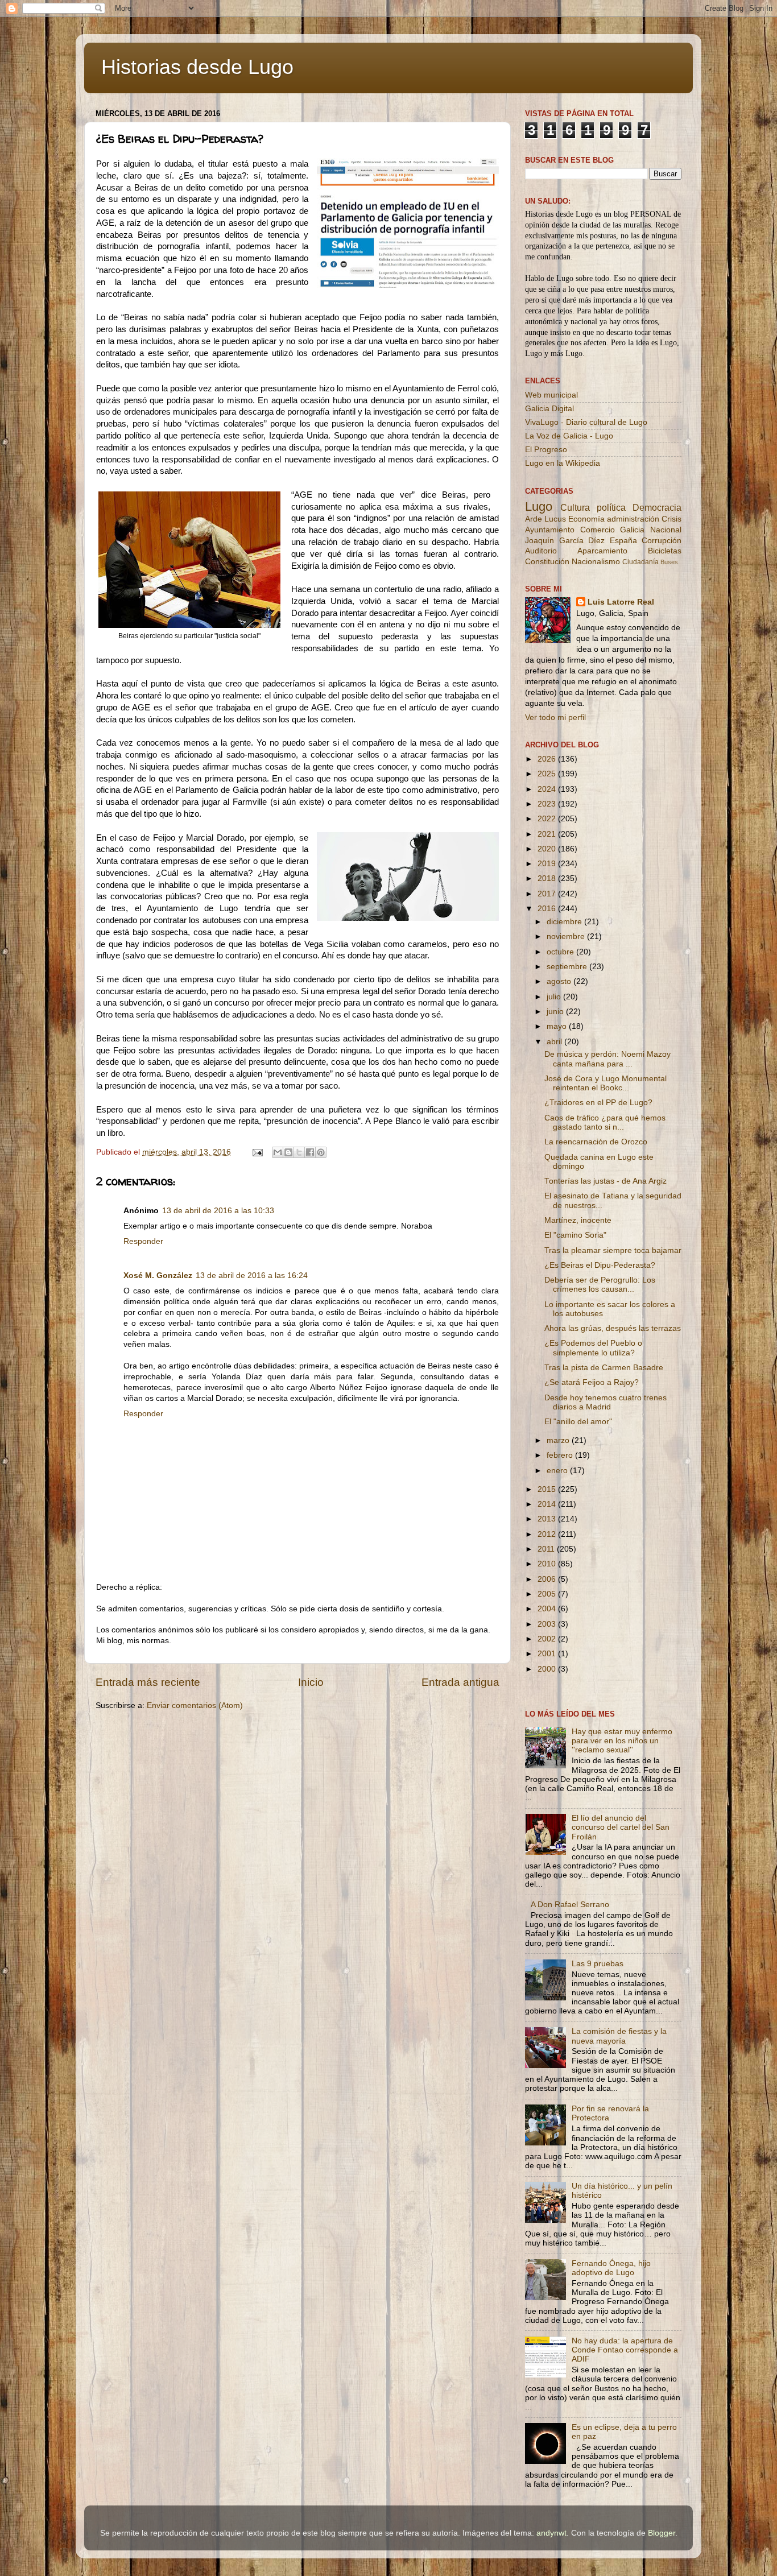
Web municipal (551, 395)
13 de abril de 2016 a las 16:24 (252, 1275)
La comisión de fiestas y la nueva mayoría (619, 2036)
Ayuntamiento (550, 530)
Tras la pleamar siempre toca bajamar (613, 1250)
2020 (548, 849)
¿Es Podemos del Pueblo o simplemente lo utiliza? (593, 1348)
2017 (548, 894)
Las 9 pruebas (598, 1964)
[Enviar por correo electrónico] (278, 1152)
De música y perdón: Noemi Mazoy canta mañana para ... (607, 1059)
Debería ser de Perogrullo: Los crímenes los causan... (600, 1285)
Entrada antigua (460, 1682)
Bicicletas (665, 551)
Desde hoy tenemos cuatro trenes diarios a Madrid (606, 1402)
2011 (547, 1549)
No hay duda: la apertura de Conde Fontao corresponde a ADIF (625, 2350)
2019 (548, 864)
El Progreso (546, 450)
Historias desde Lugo (197, 67)
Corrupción (662, 541)
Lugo (539, 506)
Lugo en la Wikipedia (563, 463)
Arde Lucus (545, 519)
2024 (548, 789)
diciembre (565, 922)
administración (633, 519)
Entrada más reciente (148, 1682)
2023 (548, 804)
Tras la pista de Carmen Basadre (604, 1368)
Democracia (657, 507)
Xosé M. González (158, 1275)
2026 (548, 759)
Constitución (547, 562)
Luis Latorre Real (621, 602)
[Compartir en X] (299, 1152)
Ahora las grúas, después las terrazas (613, 1328)
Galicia (632, 530)
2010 (548, 1564)
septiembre (568, 967)
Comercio (598, 530)
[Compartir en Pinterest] (321, 1152)
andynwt (551, 2533)
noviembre (567, 936)
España (623, 541)
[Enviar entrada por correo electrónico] (257, 1152)
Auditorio (541, 551)
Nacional (666, 530)
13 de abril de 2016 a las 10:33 (218, 1211)
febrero (561, 1455)
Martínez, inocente (578, 1220)
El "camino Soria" (575, 1235)
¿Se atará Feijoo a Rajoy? (592, 1382)
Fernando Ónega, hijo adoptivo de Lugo (611, 2268)
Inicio (311, 1682)
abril (555, 1042)
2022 (548, 819)
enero (558, 1471)
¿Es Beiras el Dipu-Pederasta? (600, 1265)
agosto (560, 981)
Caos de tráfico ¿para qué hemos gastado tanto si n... (605, 1122)
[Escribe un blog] (288, 1152)
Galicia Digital (549, 409)
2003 (548, 1624)
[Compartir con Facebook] (310, 1152)
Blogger (662, 2533)
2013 (548, 1519)
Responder (143, 1241)
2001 (548, 1654)
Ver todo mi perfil (555, 718)
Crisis (671, 519)
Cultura (575, 507)
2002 (548, 1639)
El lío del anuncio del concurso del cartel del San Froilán (621, 1827)
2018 (548, 878)
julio (555, 997)
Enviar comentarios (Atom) (195, 1705)
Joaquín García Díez (565, 541)
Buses (669, 562)
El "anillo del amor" (578, 1422)
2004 (548, 1609)
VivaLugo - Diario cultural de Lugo (586, 422)
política (611, 507)
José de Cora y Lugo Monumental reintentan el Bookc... (606, 1083)
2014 (548, 1504)
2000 (548, 1669)
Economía (586, 519)
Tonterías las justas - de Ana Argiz (606, 1181)
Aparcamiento (602, 551)
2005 (548, 1594)
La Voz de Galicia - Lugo (569, 436)
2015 (548, 1489)
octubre (561, 952)
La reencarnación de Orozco (596, 1142)
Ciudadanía (640, 562)
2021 (548, 834)
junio (556, 1012)
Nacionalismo (596, 562)
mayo (558, 1026)
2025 (548, 774)
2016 (548, 909)
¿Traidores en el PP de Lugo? (598, 1103)
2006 (548, 1579)
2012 (548, 1534)
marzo (559, 1440)
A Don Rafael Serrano (570, 1905)
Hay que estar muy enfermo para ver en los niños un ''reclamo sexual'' (622, 1741)
